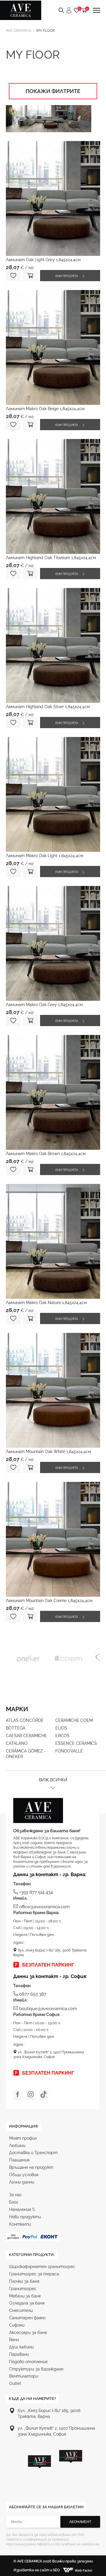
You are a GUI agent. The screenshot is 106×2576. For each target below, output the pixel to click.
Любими (17, 2146)
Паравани (19, 2354)
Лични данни (22, 2182)
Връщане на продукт (31, 2167)
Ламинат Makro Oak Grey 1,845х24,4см (44, 1005)
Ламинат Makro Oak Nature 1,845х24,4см (46, 1303)
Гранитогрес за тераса (34, 2274)
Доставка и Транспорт (33, 2153)
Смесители (21, 2310)
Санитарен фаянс (28, 2318)
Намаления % (22, 2209)
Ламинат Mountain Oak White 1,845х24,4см (48, 1452)
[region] (55, 2469)
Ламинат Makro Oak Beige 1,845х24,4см (45, 409)
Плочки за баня (24, 2281)
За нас (16, 2195)
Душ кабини (21, 2347)
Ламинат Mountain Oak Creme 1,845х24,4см (49, 1601)
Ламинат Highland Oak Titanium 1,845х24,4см (51, 558)
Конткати (20, 2224)
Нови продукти (25, 2217)
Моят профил (23, 2138)
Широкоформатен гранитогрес (42, 2267)
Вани (14, 2340)
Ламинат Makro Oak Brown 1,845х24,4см (46, 1154)
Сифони (17, 2325)
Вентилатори (24, 2376)
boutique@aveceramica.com (48, 2009)
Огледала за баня (27, 2303)
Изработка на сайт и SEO (37, 2570)
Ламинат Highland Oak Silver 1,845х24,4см (48, 707)
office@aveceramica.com (44, 1907)
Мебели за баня (25, 2296)
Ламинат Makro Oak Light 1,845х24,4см (45, 856)
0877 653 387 (33, 1994)
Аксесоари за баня (28, 2333)
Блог (14, 2202)
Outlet (15, 2383)
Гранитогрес (23, 2289)
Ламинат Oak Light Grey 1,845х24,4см (43, 260)
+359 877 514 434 (36, 1892)
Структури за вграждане (36, 2369)
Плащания (19, 2160)
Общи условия (24, 2175)
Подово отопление (28, 2362)
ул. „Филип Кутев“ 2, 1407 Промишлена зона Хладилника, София (49, 2055)
